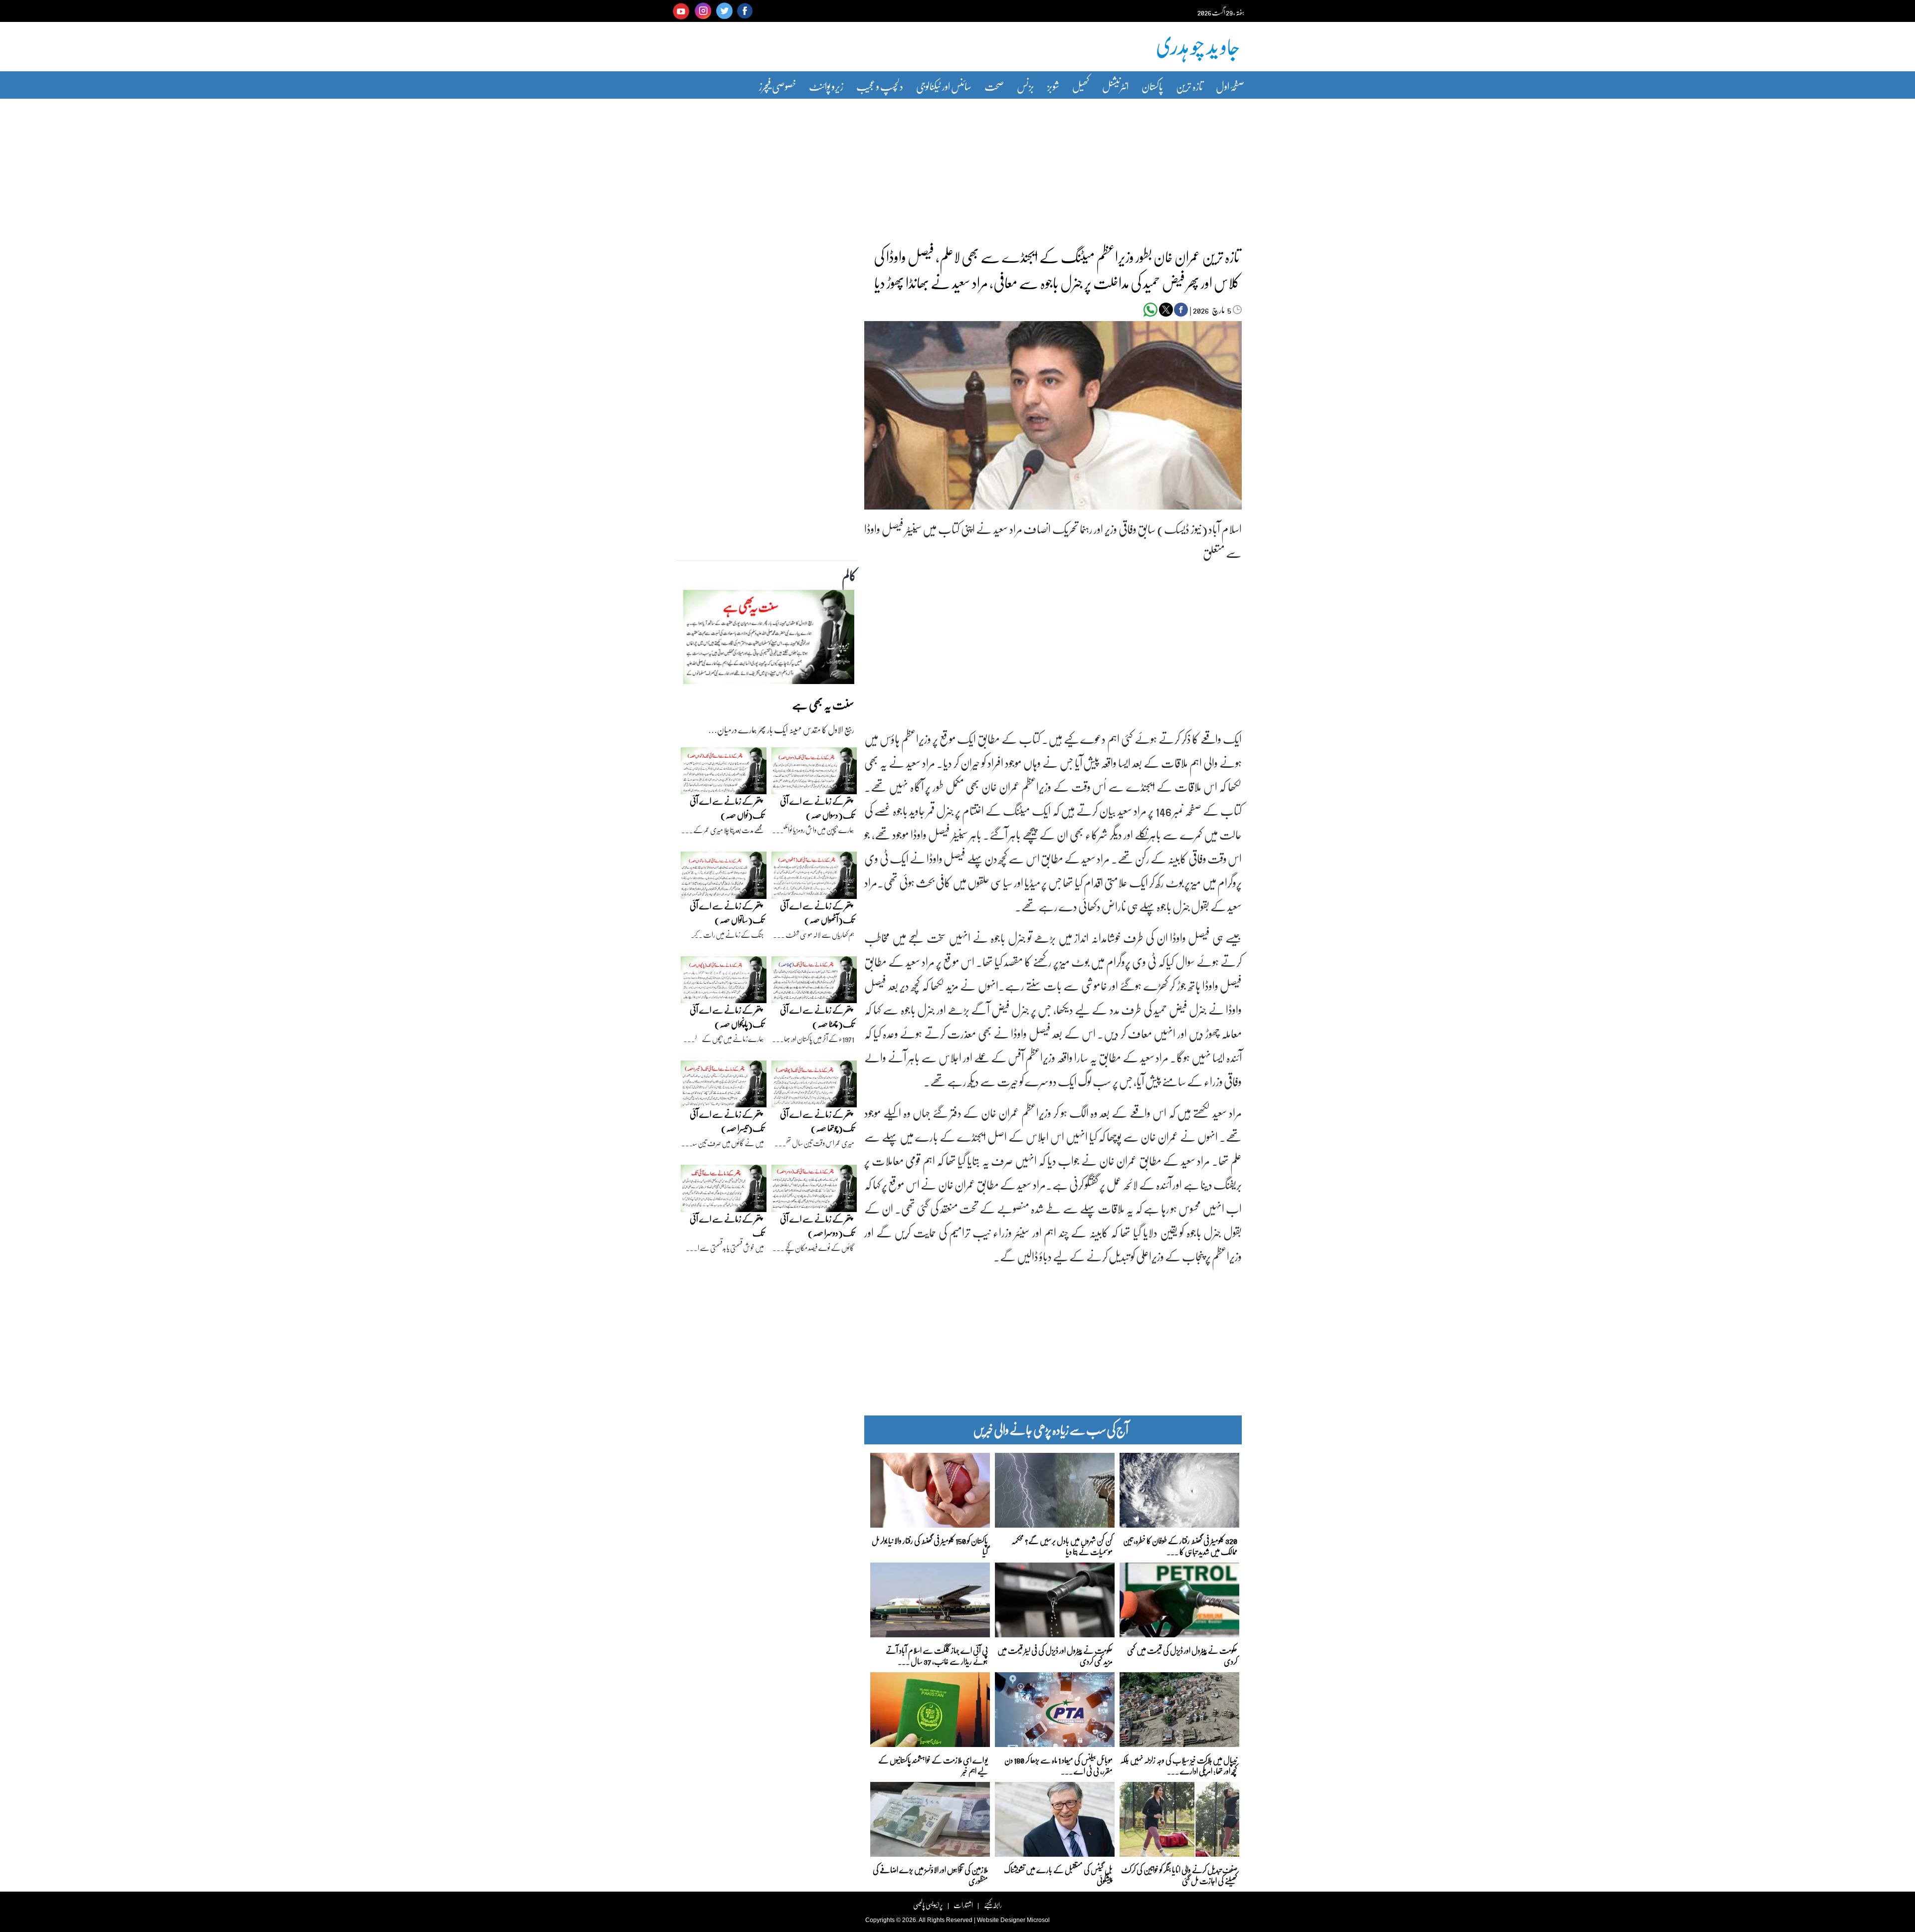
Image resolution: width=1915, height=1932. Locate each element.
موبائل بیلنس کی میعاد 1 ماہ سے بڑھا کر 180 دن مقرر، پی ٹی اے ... (1058, 1765)
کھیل (1081, 86)
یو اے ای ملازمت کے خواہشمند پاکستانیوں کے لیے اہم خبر (933, 1765)
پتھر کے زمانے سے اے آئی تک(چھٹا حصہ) (817, 1017)
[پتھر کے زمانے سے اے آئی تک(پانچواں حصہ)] (724, 982)
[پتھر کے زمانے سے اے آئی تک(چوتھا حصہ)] (814, 1086)
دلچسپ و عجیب (880, 86)
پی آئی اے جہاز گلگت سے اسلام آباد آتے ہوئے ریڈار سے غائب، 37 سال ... (937, 1655)
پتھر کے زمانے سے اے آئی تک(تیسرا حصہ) (727, 1121)
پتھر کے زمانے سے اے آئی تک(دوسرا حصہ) (817, 1226)
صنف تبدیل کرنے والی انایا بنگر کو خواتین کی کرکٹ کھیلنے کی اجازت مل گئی (1179, 1874)
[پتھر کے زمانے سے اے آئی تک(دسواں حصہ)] (814, 773)
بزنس (1026, 86)
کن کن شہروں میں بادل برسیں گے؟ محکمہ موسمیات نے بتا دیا (1062, 1545)
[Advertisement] (957, 166)
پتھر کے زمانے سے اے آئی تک (727, 1226)
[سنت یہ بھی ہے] (769, 640)
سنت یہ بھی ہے (823, 704)
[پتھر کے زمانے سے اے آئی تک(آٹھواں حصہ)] (814, 878)
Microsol (1038, 1920)
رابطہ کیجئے (993, 1905)
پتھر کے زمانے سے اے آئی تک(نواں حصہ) (727, 808)
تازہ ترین (1189, 86)
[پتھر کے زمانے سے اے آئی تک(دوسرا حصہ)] (814, 1191)
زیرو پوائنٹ (826, 86)
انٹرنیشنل (1115, 86)
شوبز (1053, 86)
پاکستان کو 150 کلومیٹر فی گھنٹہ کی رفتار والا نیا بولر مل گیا (930, 1545)
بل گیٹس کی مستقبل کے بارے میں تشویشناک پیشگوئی (1058, 1874)
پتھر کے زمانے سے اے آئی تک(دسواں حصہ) (817, 808)
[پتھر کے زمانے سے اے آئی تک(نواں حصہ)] (724, 773)
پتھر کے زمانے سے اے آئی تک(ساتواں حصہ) (727, 913)
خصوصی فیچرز (777, 86)
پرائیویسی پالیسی (928, 1905)
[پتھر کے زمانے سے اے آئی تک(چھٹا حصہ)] (814, 982)
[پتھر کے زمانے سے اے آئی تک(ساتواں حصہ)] (724, 878)
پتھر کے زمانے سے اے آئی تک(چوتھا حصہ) (817, 1121)
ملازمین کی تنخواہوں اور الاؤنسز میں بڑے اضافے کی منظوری (930, 1874)
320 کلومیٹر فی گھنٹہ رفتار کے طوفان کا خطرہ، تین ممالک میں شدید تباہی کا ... (1180, 1545)
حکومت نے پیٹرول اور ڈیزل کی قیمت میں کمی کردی (1182, 1655)
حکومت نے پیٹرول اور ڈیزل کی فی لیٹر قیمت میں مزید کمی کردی (1055, 1655)
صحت (994, 86)
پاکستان (1152, 86)
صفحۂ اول (1230, 86)
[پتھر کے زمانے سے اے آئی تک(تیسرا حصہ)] (724, 1086)
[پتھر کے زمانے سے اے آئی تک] (724, 1191)
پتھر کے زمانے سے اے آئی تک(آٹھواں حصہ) (817, 913)
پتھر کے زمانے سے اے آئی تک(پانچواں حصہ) (727, 1017)
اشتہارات (963, 1905)
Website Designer (1001, 1920)
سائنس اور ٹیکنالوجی (944, 86)
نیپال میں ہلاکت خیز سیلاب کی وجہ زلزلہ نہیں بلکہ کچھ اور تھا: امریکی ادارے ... (1179, 1765)
